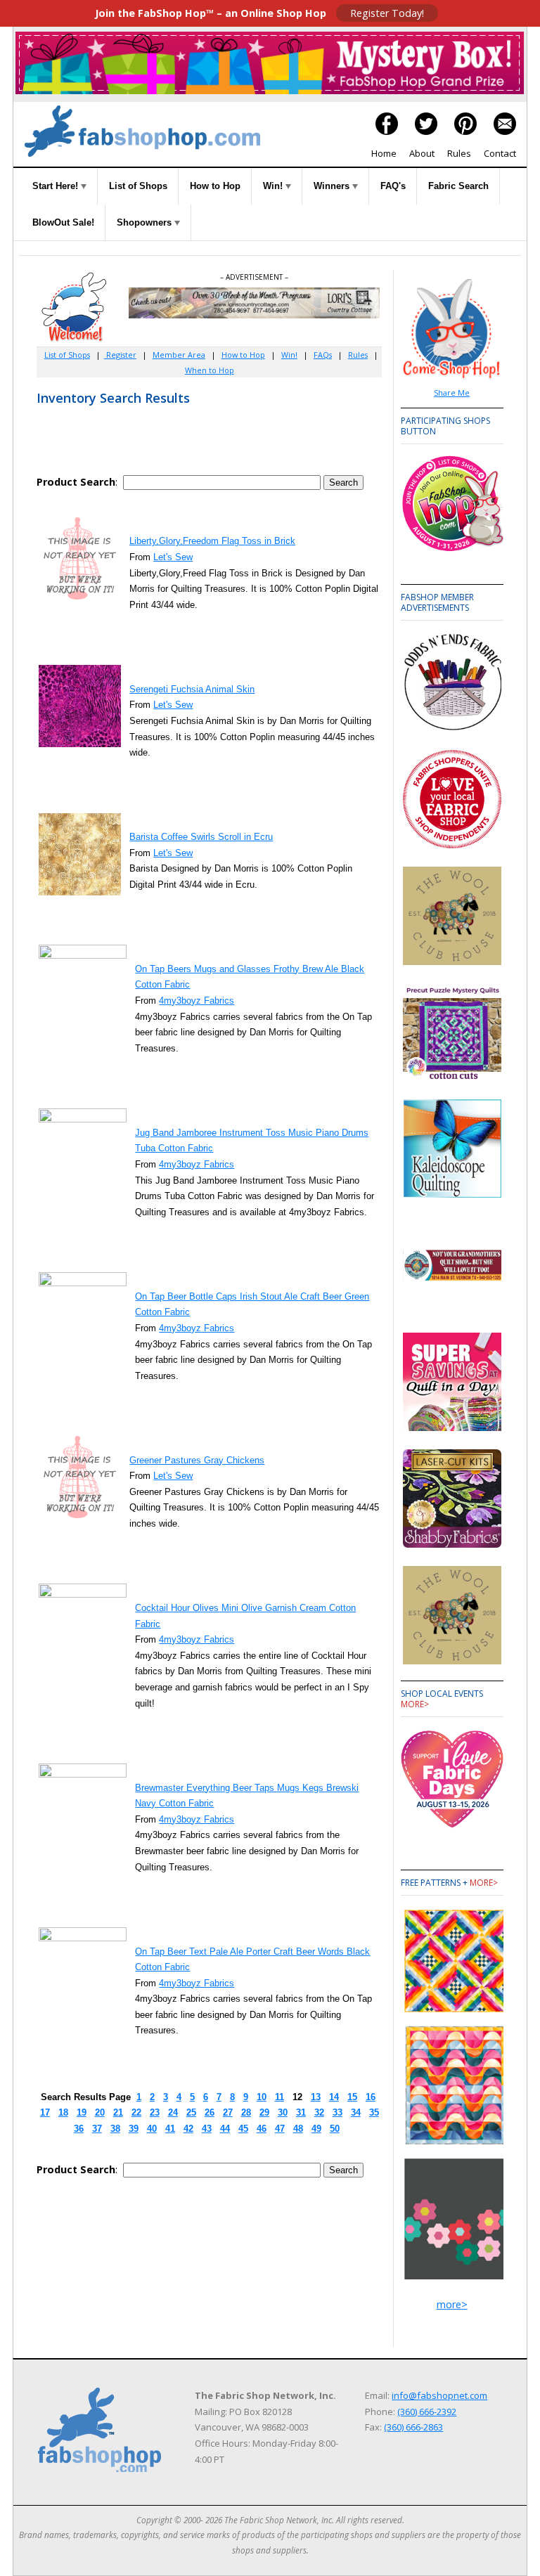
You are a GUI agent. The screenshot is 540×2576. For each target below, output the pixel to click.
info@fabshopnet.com (439, 2395)
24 (173, 2112)
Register (120, 355)
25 (191, 2112)
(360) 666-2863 (413, 2427)
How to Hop (215, 186)
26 (210, 2112)
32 (319, 2112)
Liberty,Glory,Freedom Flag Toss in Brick (212, 541)
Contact (500, 153)
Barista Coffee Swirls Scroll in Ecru (201, 837)
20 (100, 2112)
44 (225, 2129)
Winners (333, 186)
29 (264, 2112)
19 (82, 2112)
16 (371, 2097)
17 (45, 2112)
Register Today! (387, 13)
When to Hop (210, 370)
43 (207, 2129)
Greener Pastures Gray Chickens (197, 1460)
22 (136, 2112)
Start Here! (57, 186)
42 (188, 2129)
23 (155, 2112)
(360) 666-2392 (427, 2412)
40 (152, 2129)
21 (118, 2112)
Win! (274, 186)
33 (337, 2112)
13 (316, 2097)
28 (246, 2112)
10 (262, 2097)
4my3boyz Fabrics (197, 1001)
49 (316, 2129)
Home (384, 153)
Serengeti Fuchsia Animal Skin (192, 689)
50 (335, 2129)
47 (280, 2129)
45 (243, 2129)
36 (79, 2129)
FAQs (323, 355)
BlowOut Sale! (63, 222)
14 (334, 2097)
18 (63, 2112)
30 (283, 2112)
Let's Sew (173, 557)
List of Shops (138, 186)
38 (115, 2129)
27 (228, 2112)
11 (279, 2097)
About (422, 153)
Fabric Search (458, 186)
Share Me (452, 393)
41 (170, 2129)
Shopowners (146, 222)
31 (301, 2112)
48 (298, 2129)
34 (356, 2112)
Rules (459, 153)
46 (262, 2129)
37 (97, 2129)
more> (415, 1704)
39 (134, 2129)
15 (352, 2097)
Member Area (179, 355)
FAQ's (393, 186)
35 (374, 2112)
